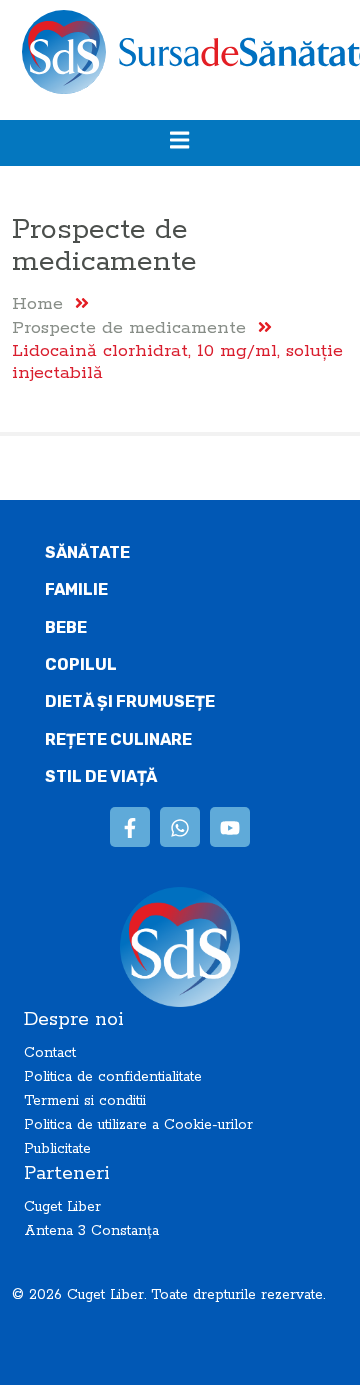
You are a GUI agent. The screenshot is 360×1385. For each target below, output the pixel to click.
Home (37, 303)
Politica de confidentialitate (113, 1077)
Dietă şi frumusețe (130, 701)
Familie (76, 589)
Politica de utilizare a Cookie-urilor (138, 1125)
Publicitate (57, 1149)
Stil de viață (101, 776)
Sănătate (87, 552)
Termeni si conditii (85, 1101)
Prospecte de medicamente (129, 327)
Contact (50, 1053)
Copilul (81, 664)
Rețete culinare (118, 739)
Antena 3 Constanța (91, 1231)
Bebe (66, 627)
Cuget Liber (62, 1207)
